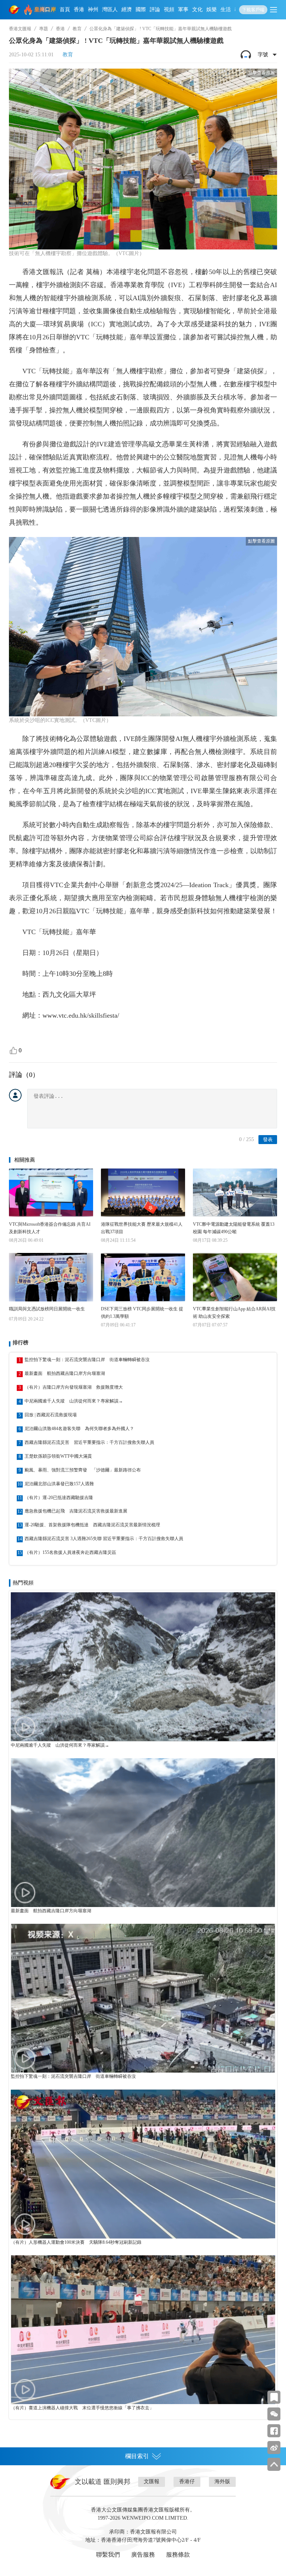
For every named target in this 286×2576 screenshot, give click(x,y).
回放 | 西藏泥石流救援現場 (51, 1415)
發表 (268, 1139)
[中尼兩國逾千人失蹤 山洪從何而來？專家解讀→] (143, 1667)
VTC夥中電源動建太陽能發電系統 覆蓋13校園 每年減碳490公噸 (234, 1228)
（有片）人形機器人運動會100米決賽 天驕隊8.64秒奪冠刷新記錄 (76, 2242)
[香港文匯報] (15, 10)
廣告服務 (143, 2555)
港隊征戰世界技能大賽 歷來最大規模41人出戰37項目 (142, 1228)
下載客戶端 (253, 10)
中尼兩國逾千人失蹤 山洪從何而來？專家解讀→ (74, 1401)
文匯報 (152, 2481)
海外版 (222, 2481)
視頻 (169, 10)
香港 (79, 10)
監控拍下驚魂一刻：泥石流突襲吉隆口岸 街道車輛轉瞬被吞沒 (87, 1360)
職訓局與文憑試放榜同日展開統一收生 (47, 1309)
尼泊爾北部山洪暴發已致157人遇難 (59, 1484)
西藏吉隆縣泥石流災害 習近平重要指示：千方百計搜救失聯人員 (89, 1442)
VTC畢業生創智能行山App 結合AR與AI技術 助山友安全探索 (234, 1313)
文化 (197, 10)
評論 (155, 10)
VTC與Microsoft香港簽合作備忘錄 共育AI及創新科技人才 (50, 1228)
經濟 (127, 10)
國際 (141, 10)
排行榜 (20, 1343)
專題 (44, 29)
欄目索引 (137, 2456)
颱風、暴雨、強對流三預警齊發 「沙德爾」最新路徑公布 (83, 1470)
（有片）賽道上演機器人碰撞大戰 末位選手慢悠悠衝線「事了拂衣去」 (82, 2408)
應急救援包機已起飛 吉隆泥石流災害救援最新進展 (76, 1511)
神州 (93, 10)
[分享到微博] (274, 2448)
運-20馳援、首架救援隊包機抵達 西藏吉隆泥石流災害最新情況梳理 (92, 1525)
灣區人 (110, 10)
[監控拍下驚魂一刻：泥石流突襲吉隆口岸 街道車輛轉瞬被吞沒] (143, 1998)
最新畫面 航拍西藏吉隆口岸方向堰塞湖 (65, 1373)
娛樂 (212, 10)
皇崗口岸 (45, 10)
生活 (226, 10)
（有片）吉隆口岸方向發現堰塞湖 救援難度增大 (74, 1387)
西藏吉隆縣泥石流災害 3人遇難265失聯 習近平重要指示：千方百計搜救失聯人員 (104, 1539)
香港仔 (187, 2481)
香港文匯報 (20, 29)
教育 (77, 29)
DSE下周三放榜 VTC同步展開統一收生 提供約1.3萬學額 (142, 1313)
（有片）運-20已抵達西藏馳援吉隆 (59, 1498)
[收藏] (274, 2397)
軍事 (183, 10)
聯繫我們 (108, 2555)
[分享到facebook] (274, 2431)
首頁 (65, 10)
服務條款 (178, 2555)
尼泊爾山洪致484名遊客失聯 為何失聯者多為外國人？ (79, 1429)
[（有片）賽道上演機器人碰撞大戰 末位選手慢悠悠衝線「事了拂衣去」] (143, 2330)
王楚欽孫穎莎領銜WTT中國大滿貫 (58, 1456)
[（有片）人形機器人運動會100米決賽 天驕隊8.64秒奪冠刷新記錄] (143, 2164)
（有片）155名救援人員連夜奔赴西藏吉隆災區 (70, 1552)
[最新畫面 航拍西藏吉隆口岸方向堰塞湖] (143, 1833)
